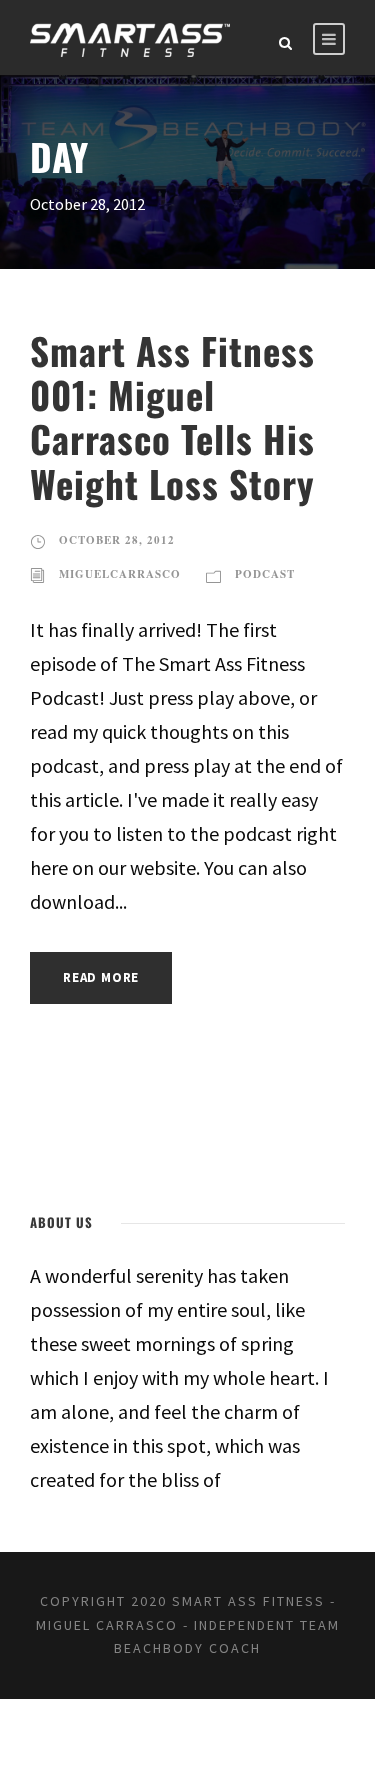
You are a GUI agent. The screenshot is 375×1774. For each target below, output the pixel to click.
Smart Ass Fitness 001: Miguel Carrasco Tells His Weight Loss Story (172, 417)
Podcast (265, 574)
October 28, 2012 (117, 540)
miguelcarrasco (120, 574)
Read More (101, 977)
